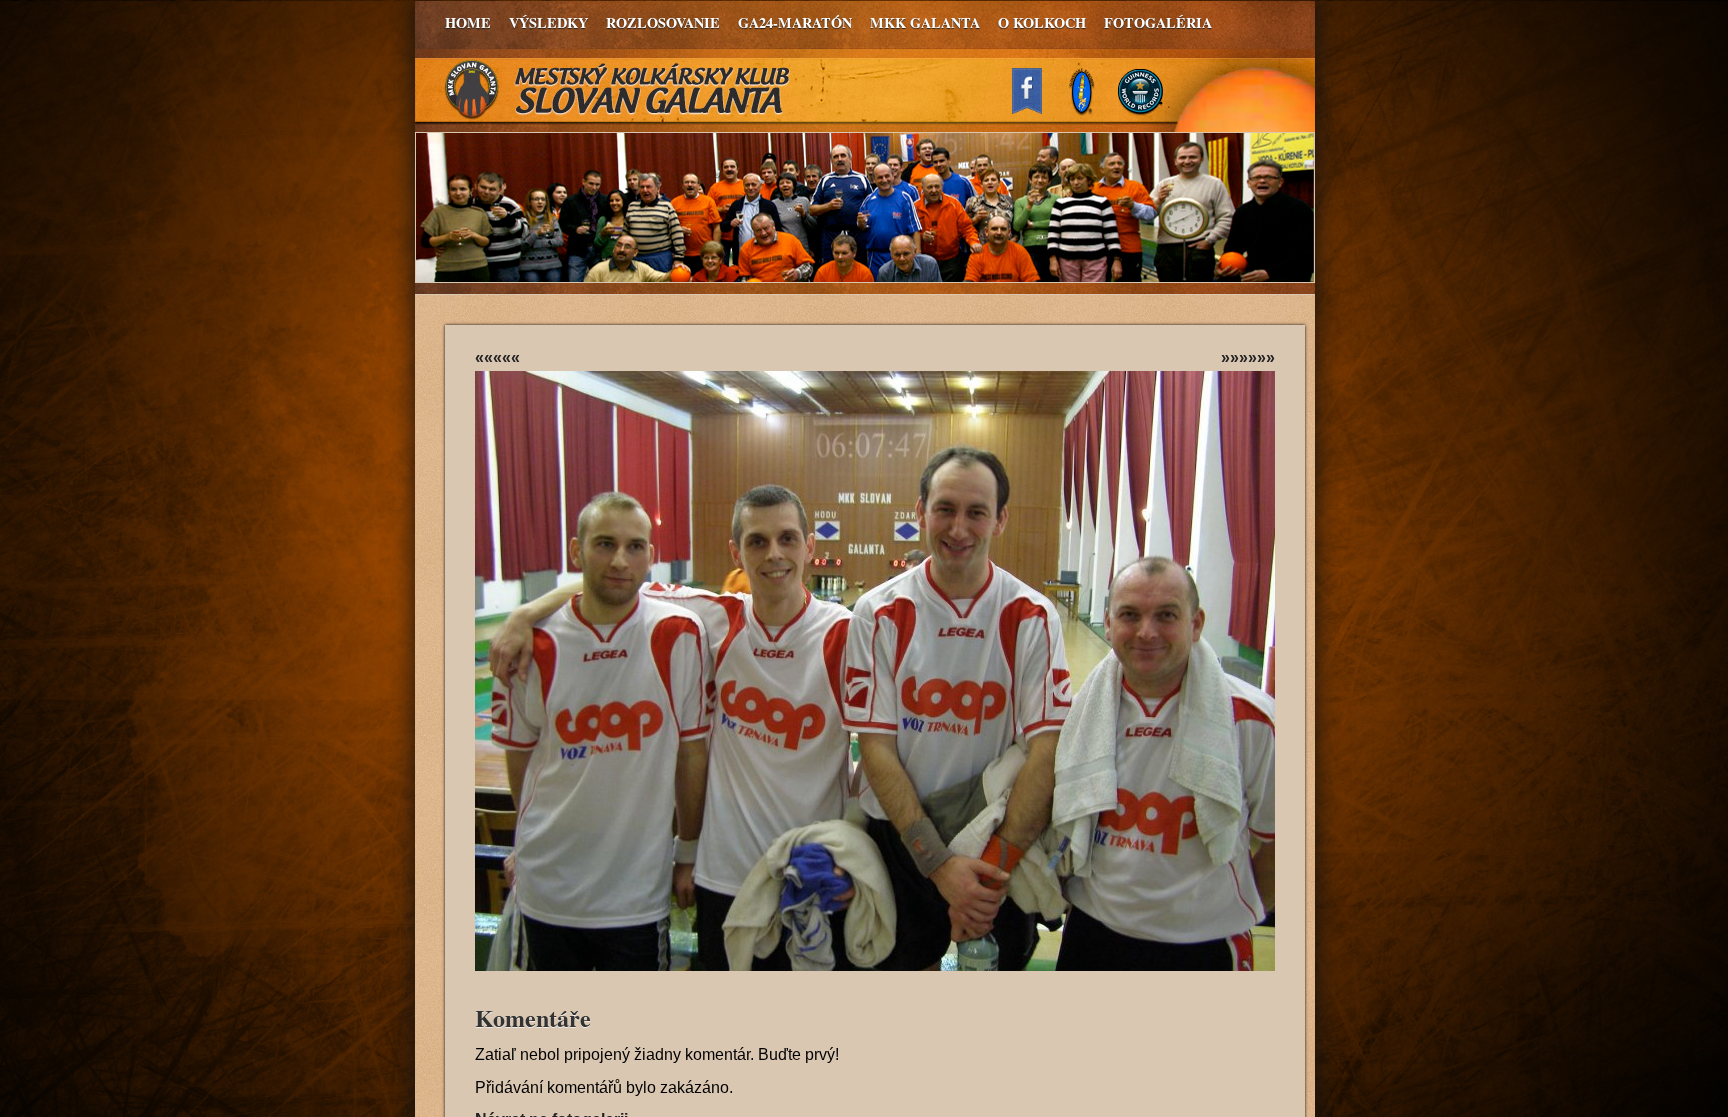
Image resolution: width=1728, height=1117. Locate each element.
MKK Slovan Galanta (618, 90)
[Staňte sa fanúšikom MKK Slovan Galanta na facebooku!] (1036, 108)
